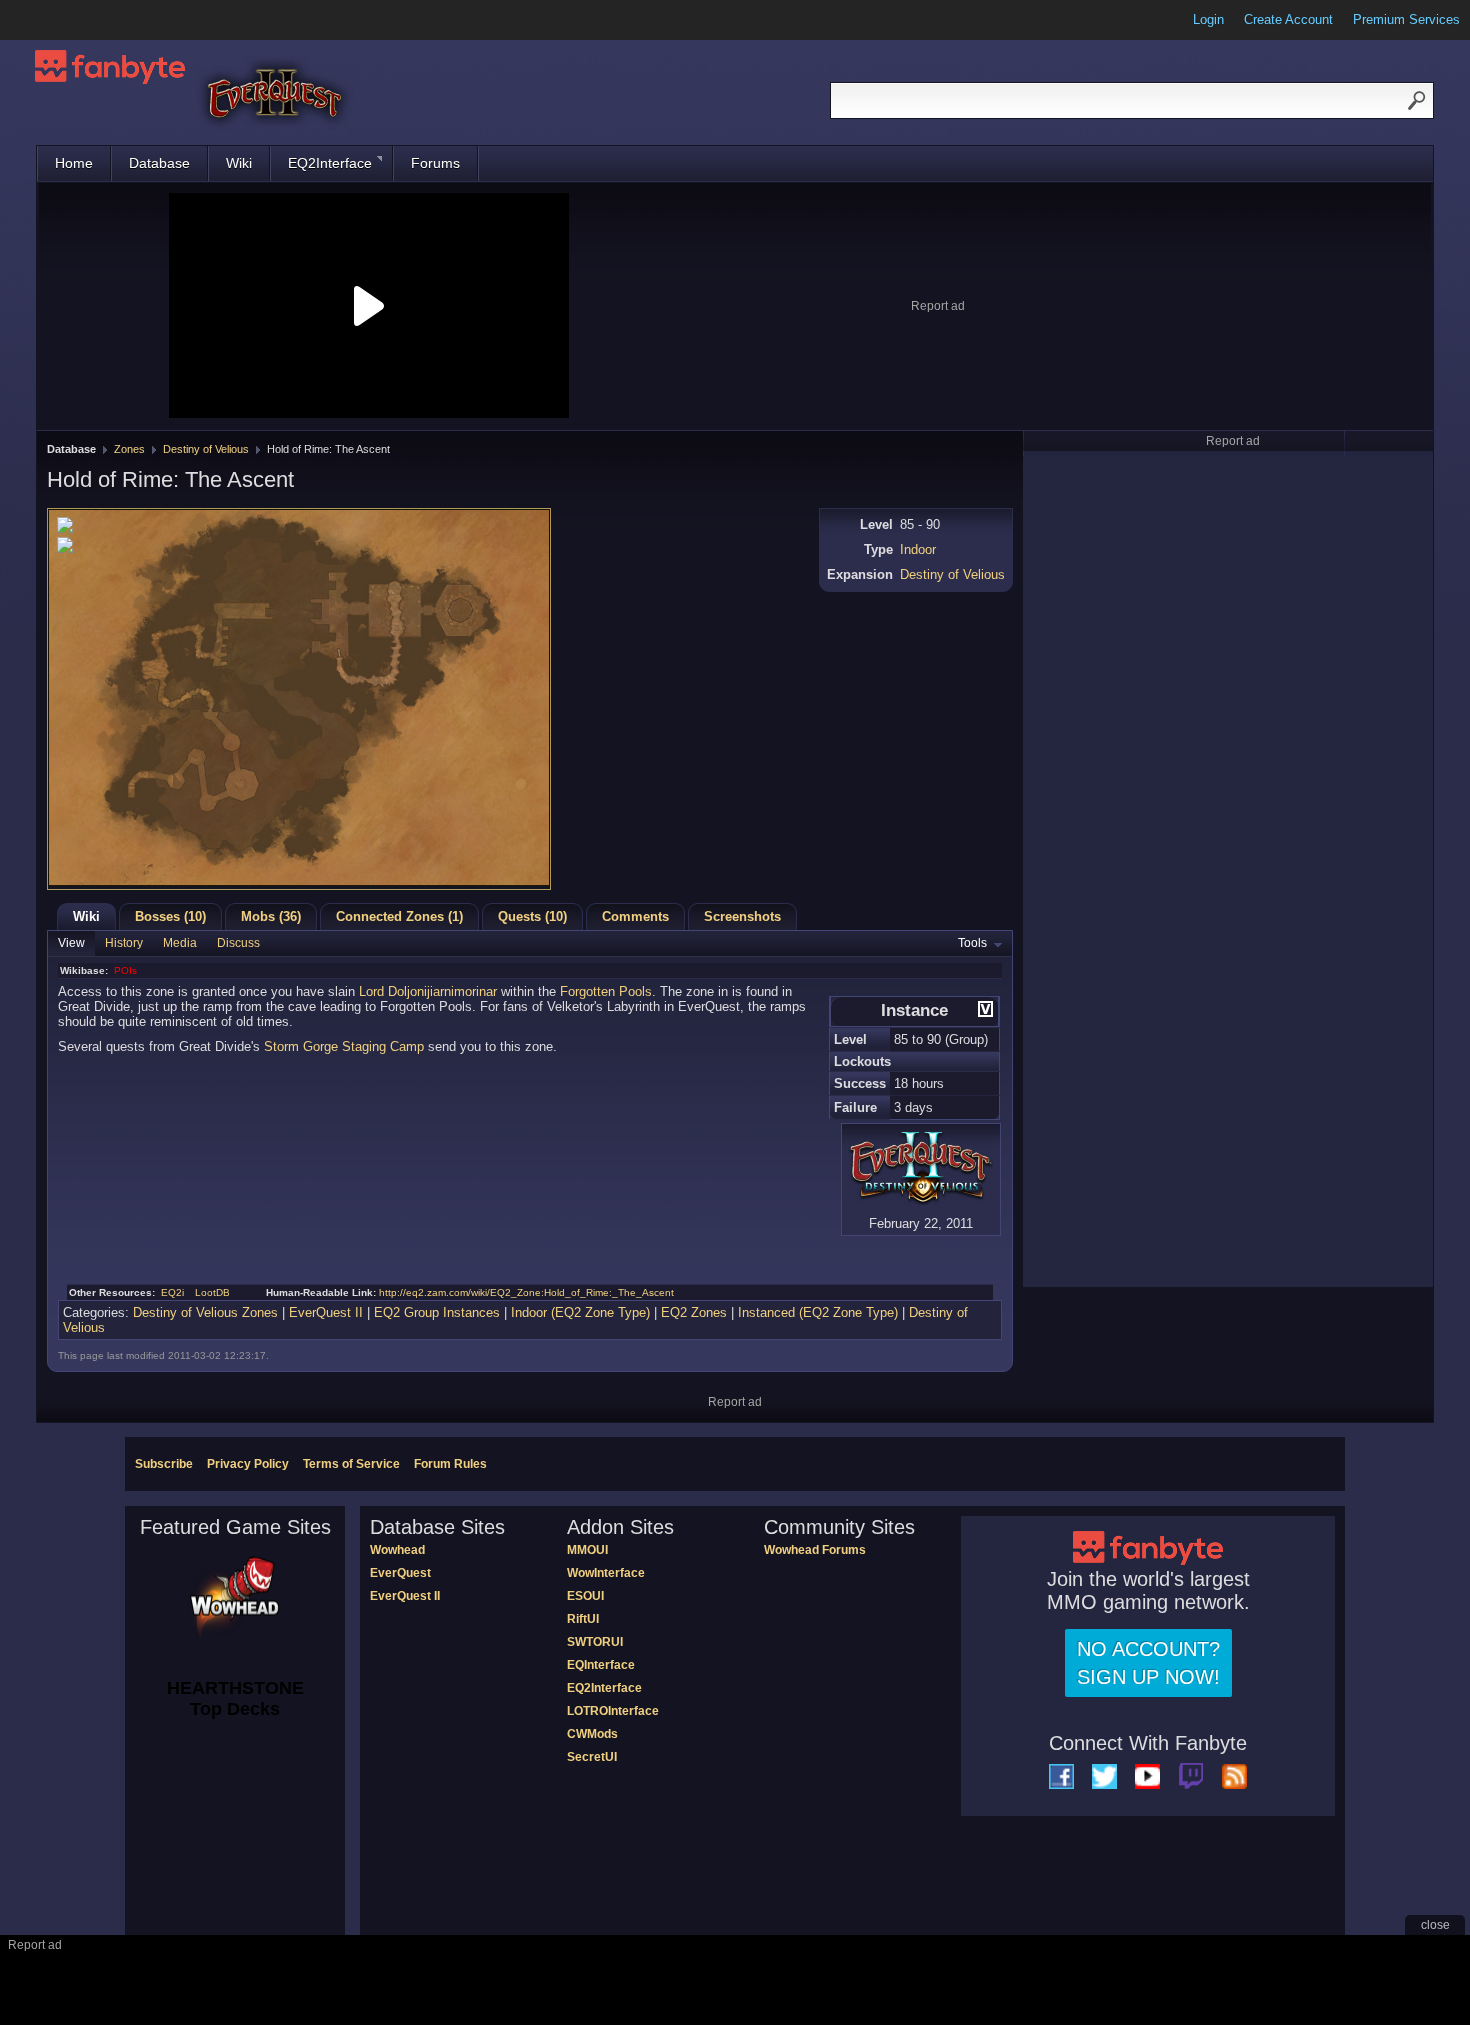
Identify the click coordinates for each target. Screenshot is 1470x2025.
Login (1208, 19)
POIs (125, 970)
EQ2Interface (330, 163)
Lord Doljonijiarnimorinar (428, 991)
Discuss (238, 943)
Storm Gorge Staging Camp (344, 1046)
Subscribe (164, 1464)
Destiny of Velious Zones (205, 1312)
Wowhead (397, 1550)
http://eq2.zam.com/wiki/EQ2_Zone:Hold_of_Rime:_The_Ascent (526, 1292)
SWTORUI (595, 1642)
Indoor (918, 549)
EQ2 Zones (694, 1312)
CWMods (592, 1734)
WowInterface (606, 1573)
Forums (435, 163)
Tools (972, 943)
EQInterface (601, 1665)
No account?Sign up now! (1148, 1663)
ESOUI (585, 1596)
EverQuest (400, 1573)
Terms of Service (351, 1464)
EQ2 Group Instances (437, 1312)
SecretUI (592, 1757)
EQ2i (172, 1292)
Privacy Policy (248, 1464)
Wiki (239, 163)
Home (74, 163)
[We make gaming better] (64, 20)
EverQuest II (326, 1312)
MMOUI (587, 1550)
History (124, 943)
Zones (129, 449)
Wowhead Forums (815, 1550)
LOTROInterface (613, 1711)
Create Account (1288, 19)
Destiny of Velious (206, 449)
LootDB (212, 1292)
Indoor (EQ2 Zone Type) (580, 1312)
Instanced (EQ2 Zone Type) (818, 1312)
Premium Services (1406, 19)
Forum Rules (450, 1464)
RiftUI (583, 1619)
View (71, 943)
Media (180, 943)
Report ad (938, 306)
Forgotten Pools (606, 991)
